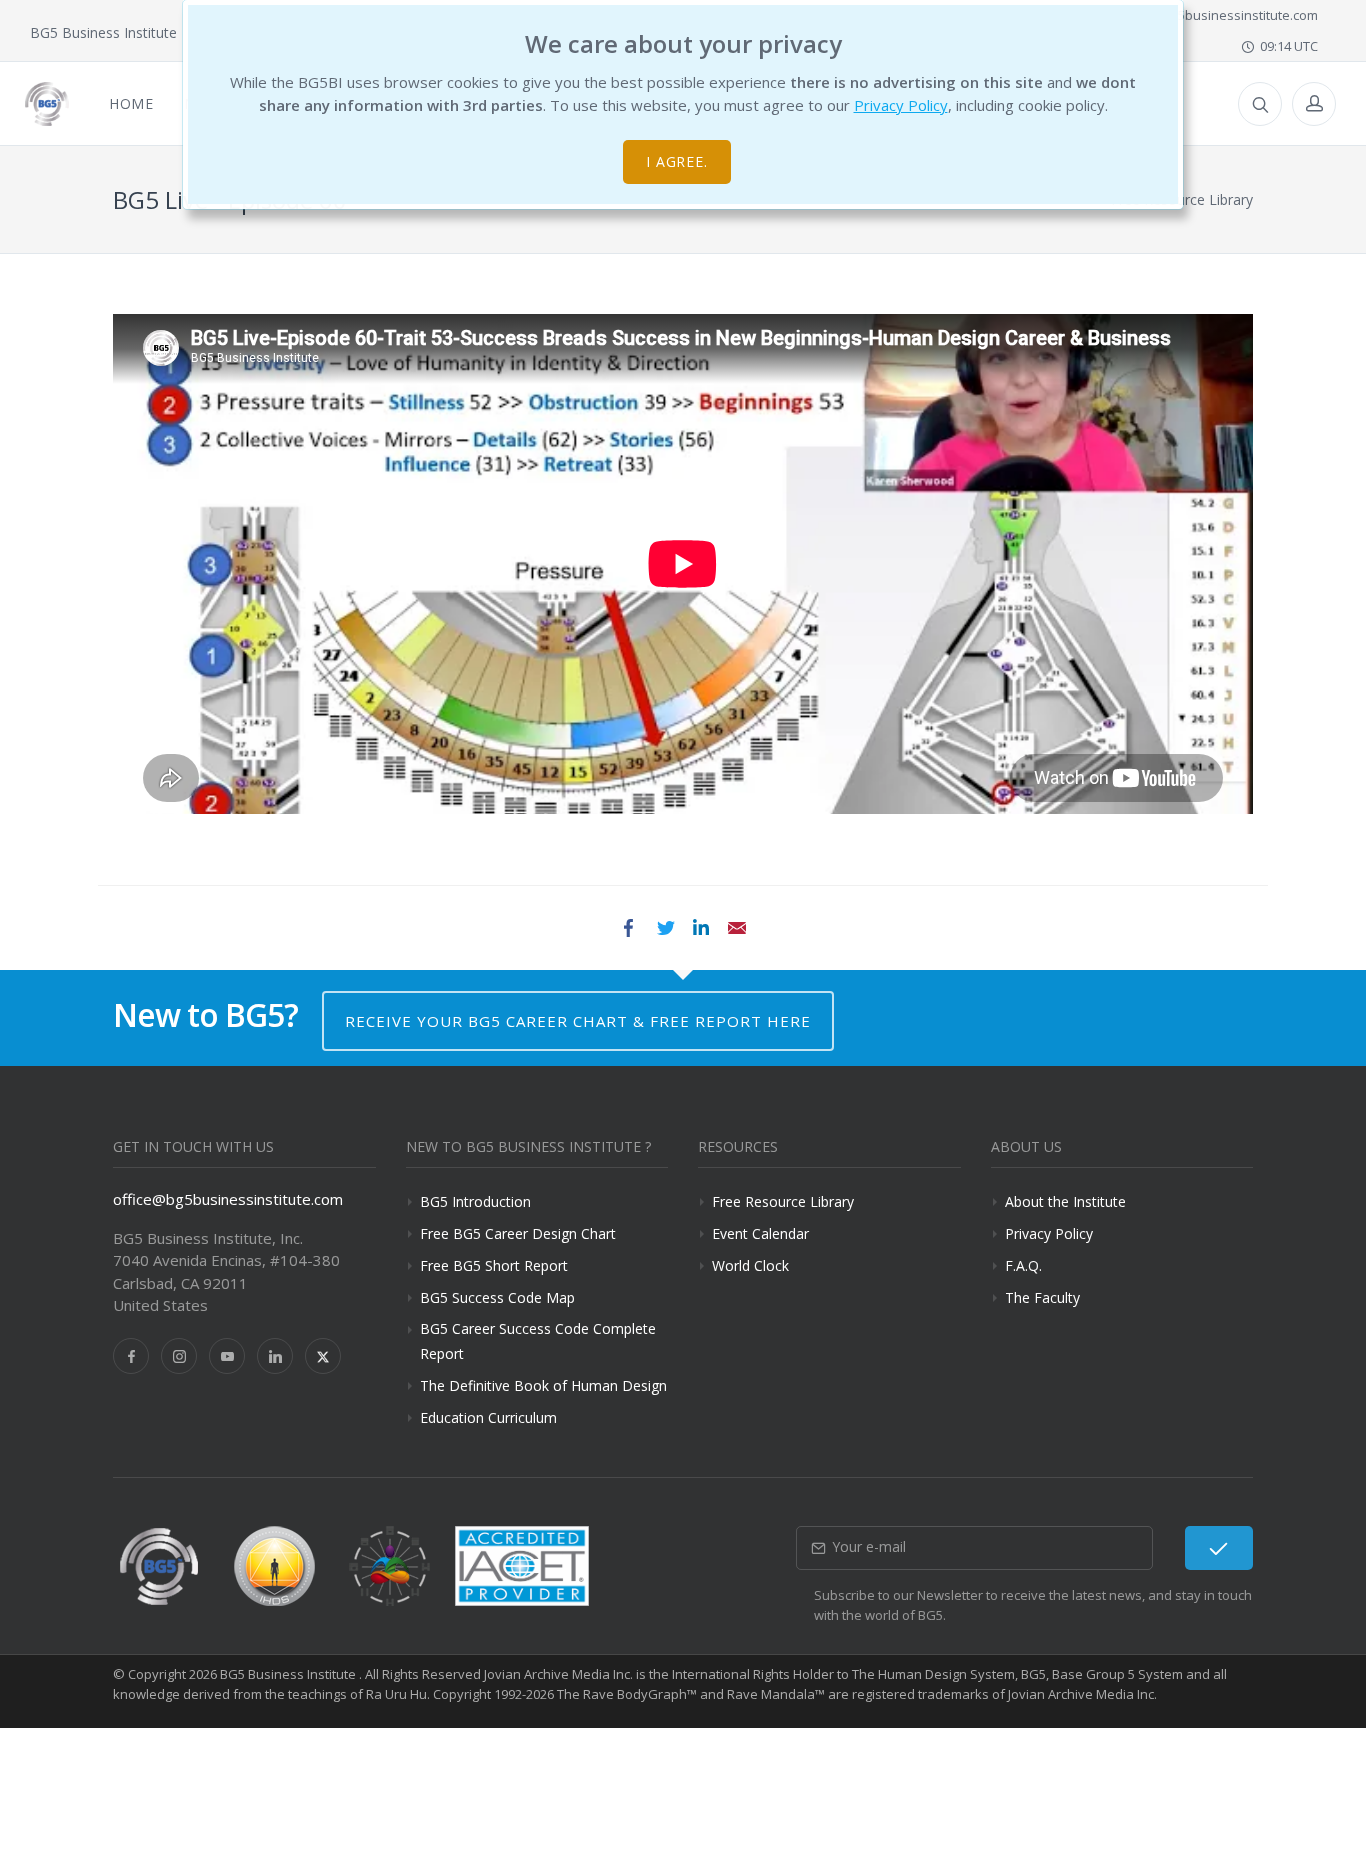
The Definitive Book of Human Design (543, 1385)
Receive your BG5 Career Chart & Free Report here (578, 1021)
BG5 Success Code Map (497, 1297)
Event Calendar (760, 1233)
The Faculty (1042, 1297)
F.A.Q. (1023, 1265)
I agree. (677, 161)
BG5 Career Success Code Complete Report (538, 1341)
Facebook (629, 928)
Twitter (665, 928)
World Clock (750, 1265)
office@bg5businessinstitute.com (1214, 15)
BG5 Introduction (475, 1201)
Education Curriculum (488, 1417)
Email (737, 928)
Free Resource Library (783, 1201)
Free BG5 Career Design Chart (518, 1233)
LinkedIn (701, 928)
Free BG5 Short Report (494, 1265)
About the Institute (1065, 1201)
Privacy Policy (901, 105)
